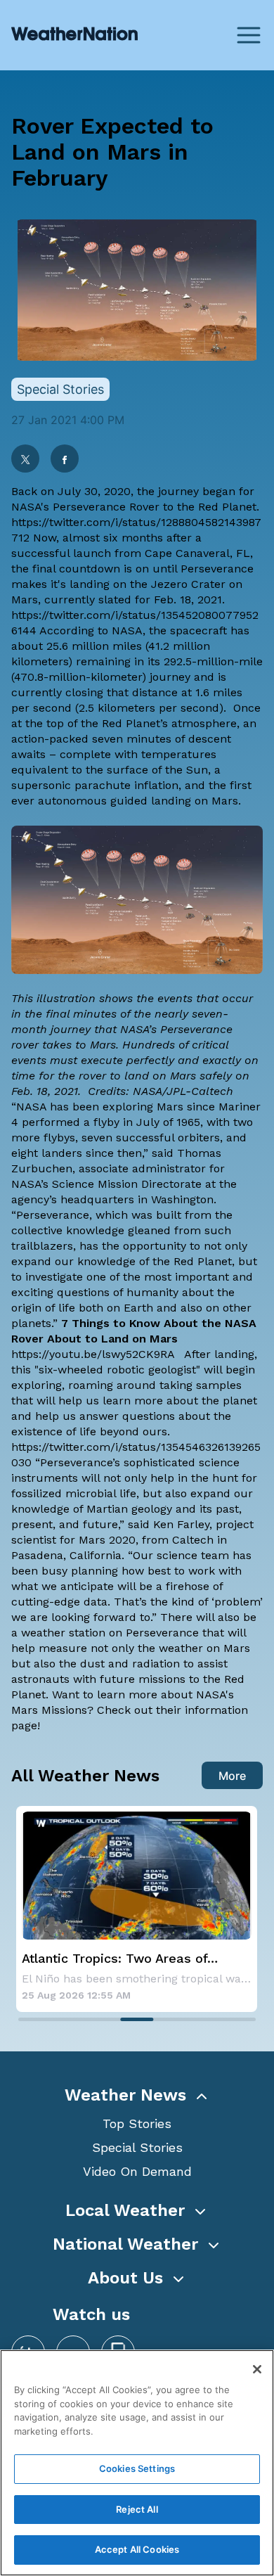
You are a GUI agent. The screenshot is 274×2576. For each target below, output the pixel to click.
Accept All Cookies (137, 2549)
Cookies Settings (137, 2468)
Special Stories (137, 2147)
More (232, 1776)
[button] (137, 2095)
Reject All (137, 2509)
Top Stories (137, 2123)
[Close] (257, 2369)
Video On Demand (137, 2171)
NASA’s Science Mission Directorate (106, 1184)
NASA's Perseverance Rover (85, 507)
